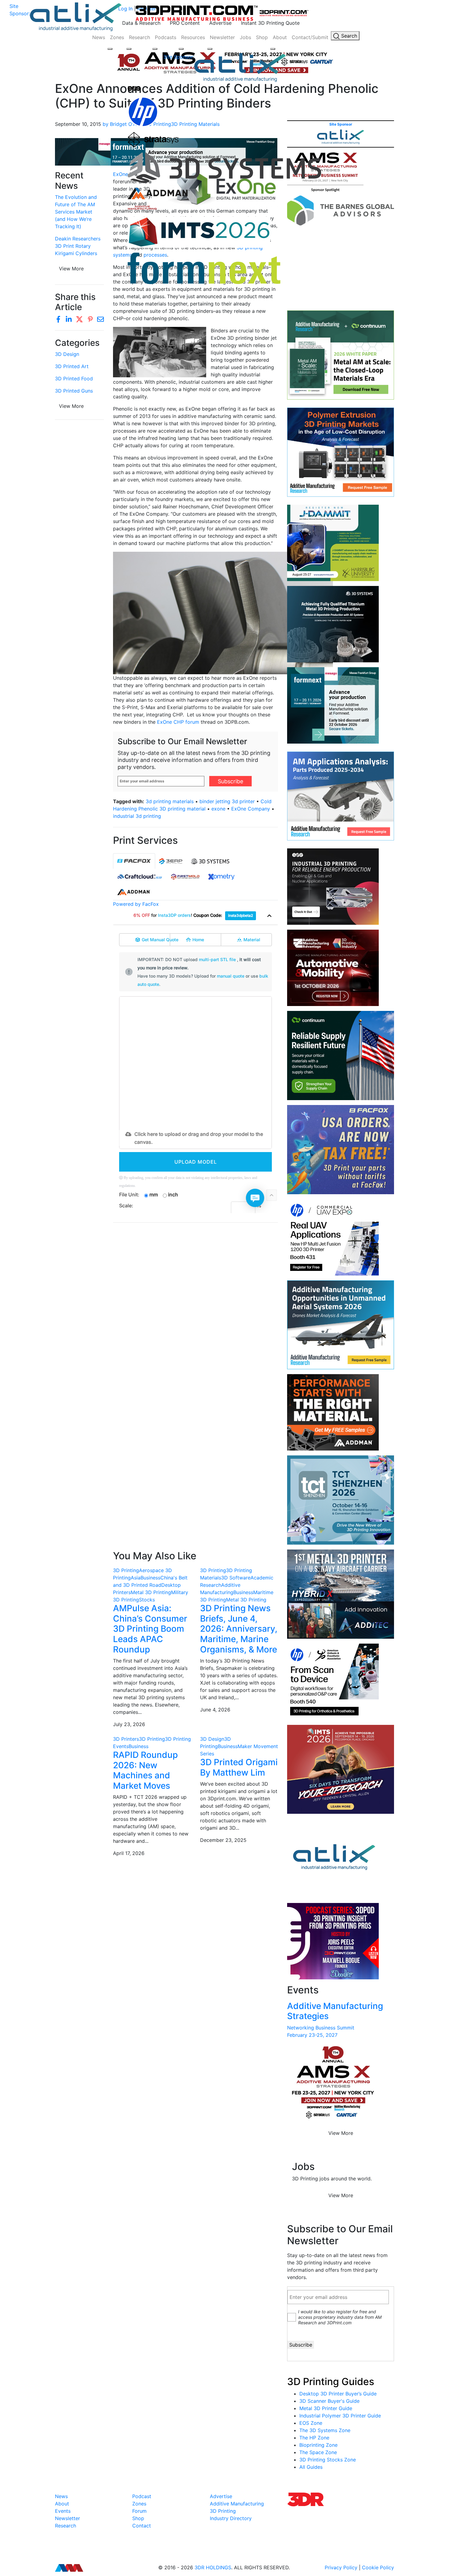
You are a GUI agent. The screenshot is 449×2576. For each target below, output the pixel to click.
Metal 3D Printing (151, 1592)
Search (348, 36)
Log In (125, 9)
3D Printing (126, 1570)
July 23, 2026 (129, 1724)
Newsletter (222, 37)
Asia (136, 1578)
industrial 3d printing (137, 816)
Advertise (220, 23)
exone (218, 809)
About (280, 37)
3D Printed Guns (74, 391)
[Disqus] (195, 1306)
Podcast (142, 2496)
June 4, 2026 (215, 1710)
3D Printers (126, 1739)
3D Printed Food (74, 379)
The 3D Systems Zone (325, 2430)
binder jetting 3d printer (227, 801)
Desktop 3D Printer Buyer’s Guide (338, 2394)
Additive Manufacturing (237, 2504)
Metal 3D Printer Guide (326, 2408)
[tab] (134, 861)
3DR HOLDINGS (213, 2567)
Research (139, 37)
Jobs (245, 37)
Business (150, 1578)
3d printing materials (170, 801)
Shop (262, 37)
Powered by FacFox (136, 904)
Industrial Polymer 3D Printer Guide (340, 2416)
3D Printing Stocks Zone (328, 2460)
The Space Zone (318, 2452)
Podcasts (166, 37)
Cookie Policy (378, 2567)
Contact (142, 2526)
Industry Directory (231, 2518)
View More (71, 406)
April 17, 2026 (129, 1853)
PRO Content (185, 23)
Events (63, 2511)
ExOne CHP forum (178, 722)
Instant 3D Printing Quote (270, 23)
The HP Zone (314, 2438)
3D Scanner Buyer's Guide (329, 2401)
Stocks (147, 1600)
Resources (193, 37)
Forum (139, 2511)
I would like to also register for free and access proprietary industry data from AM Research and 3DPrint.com (340, 2317)
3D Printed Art (72, 366)
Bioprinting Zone (318, 2445)
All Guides (311, 2467)
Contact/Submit (310, 37)
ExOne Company (251, 809)
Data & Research (141, 23)
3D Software (236, 1578)
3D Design (67, 354)
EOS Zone (311, 2423)
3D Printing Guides (331, 2382)
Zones (117, 37)
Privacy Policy (341, 2567)
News (99, 37)
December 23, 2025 (223, 1840)
